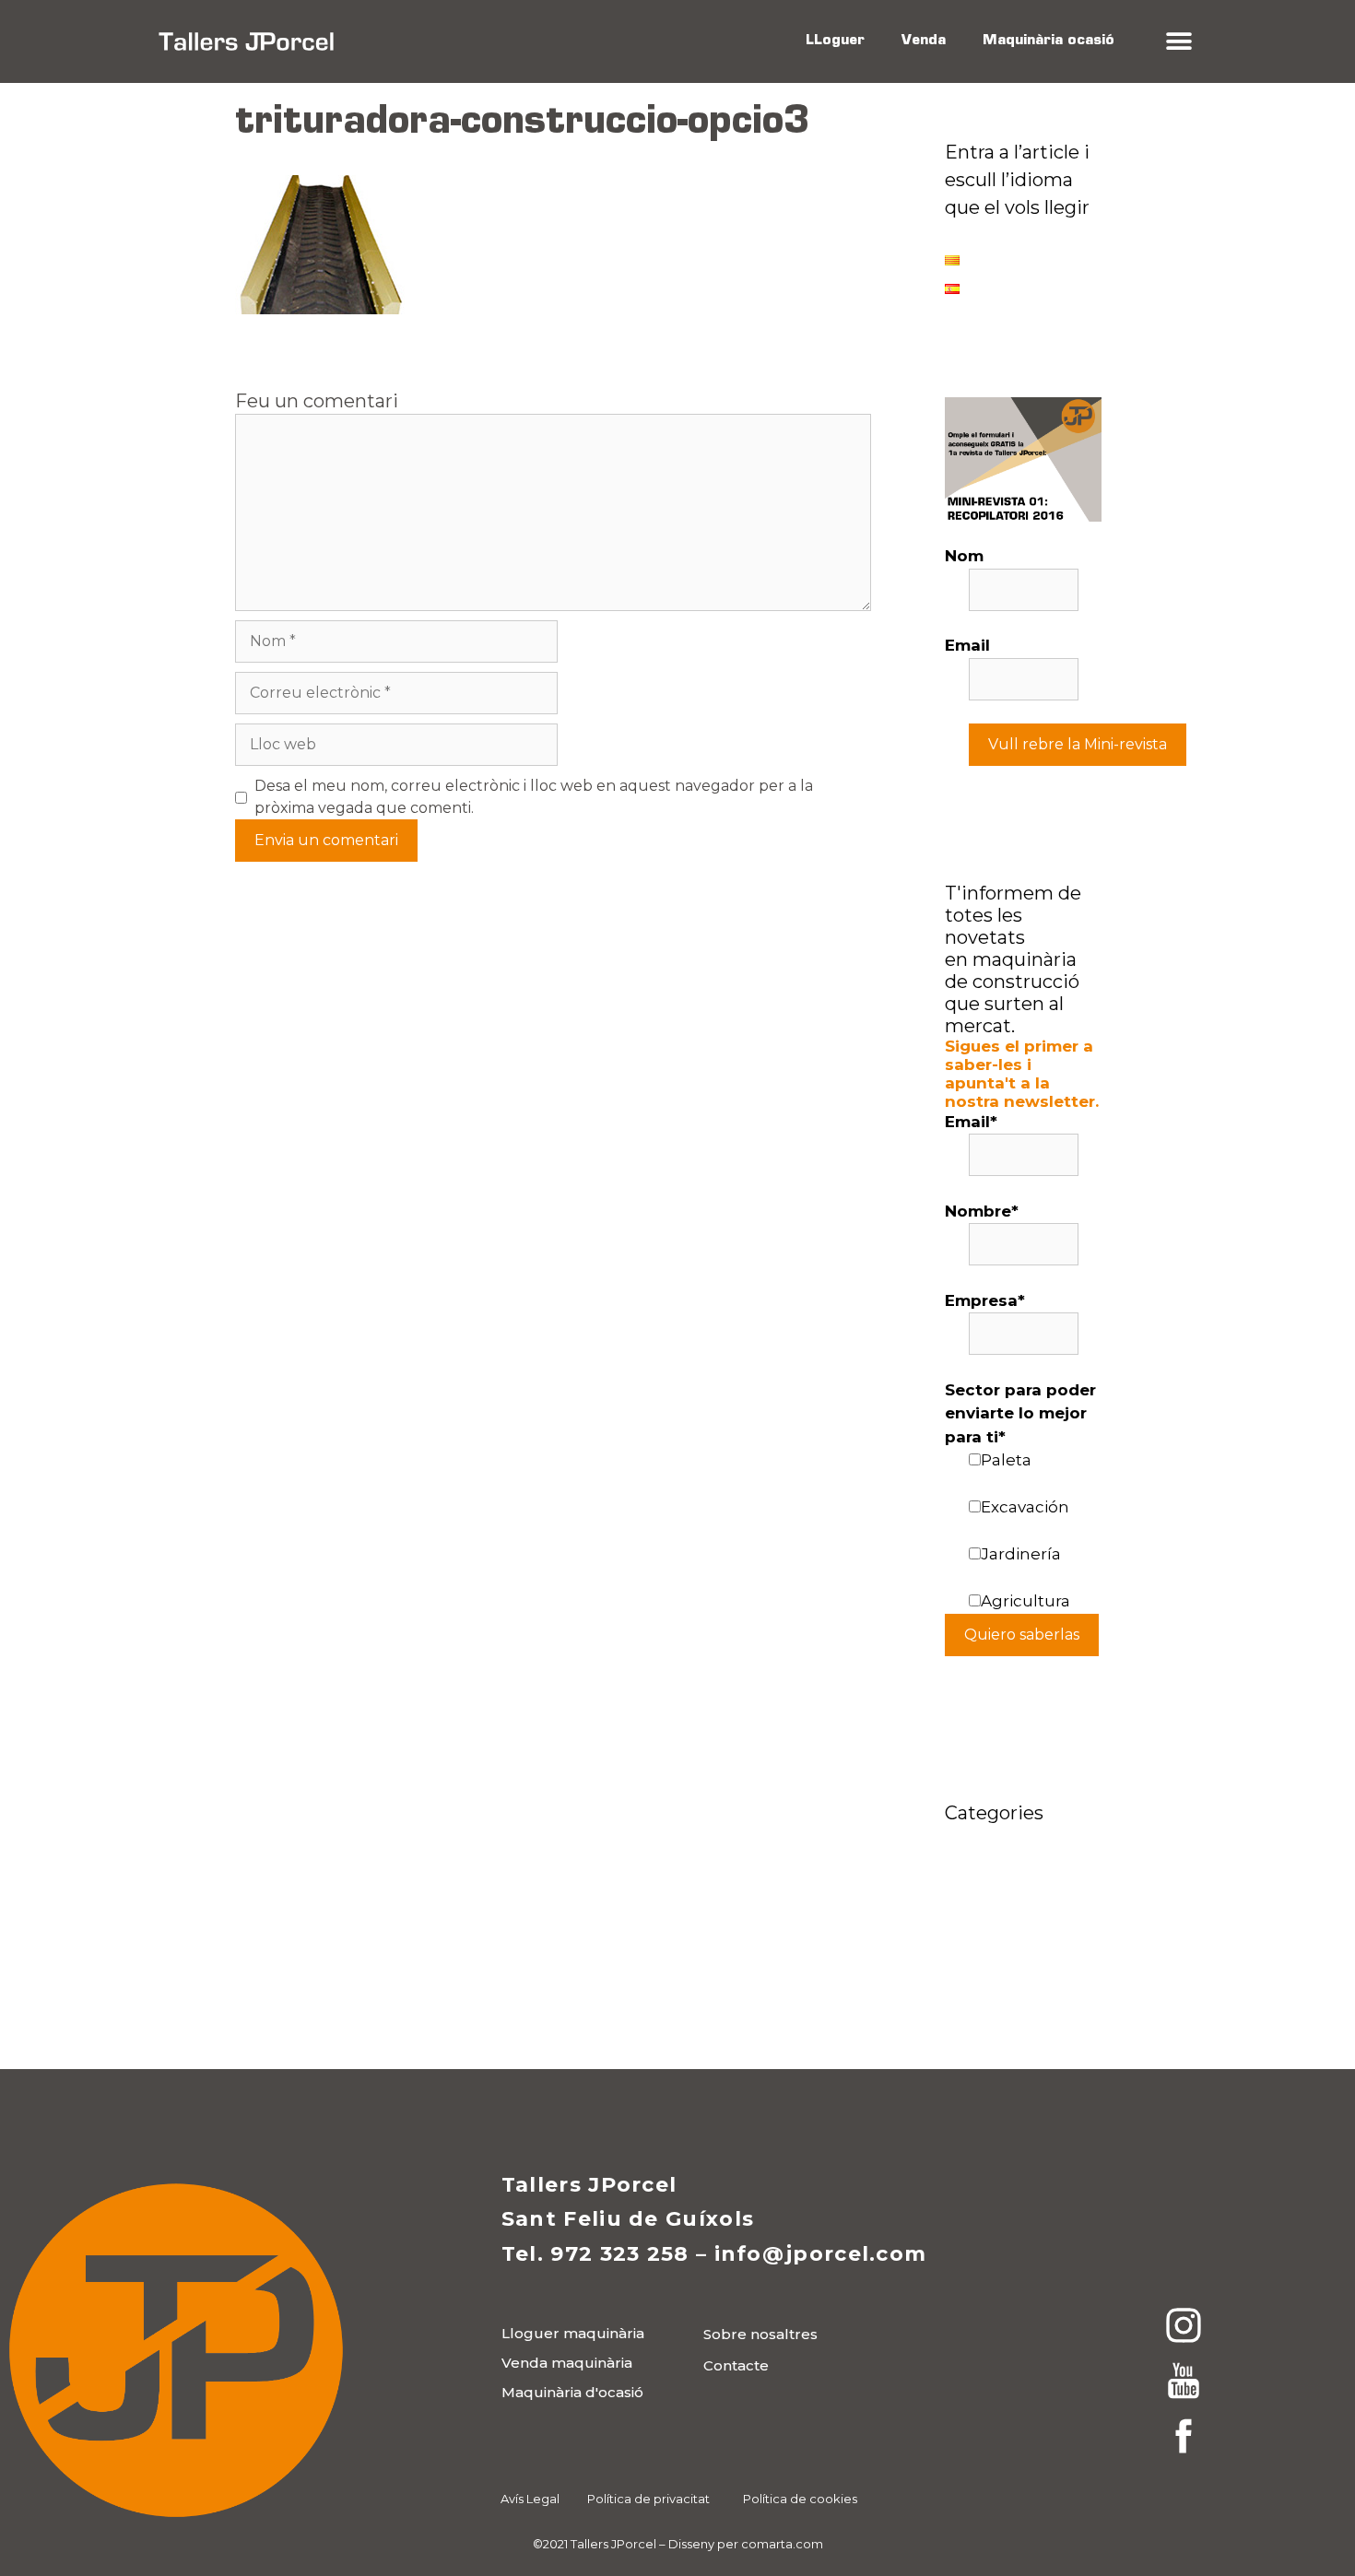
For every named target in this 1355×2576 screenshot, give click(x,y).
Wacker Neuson (1009, 1996)
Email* (971, 1122)
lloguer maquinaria (1022, 1865)
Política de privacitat (648, 2499)
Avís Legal (530, 2499)
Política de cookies (800, 2499)
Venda (924, 41)
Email (967, 645)
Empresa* (985, 1300)
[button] (1178, 42)
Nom (964, 556)
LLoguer (835, 41)
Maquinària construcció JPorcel (992, 1917)
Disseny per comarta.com (746, 2544)
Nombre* (982, 1211)
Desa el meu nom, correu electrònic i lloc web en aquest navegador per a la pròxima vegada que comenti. (534, 797)
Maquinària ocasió (1049, 41)
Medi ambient (1001, 1969)
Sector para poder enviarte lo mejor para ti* (1020, 1413)
